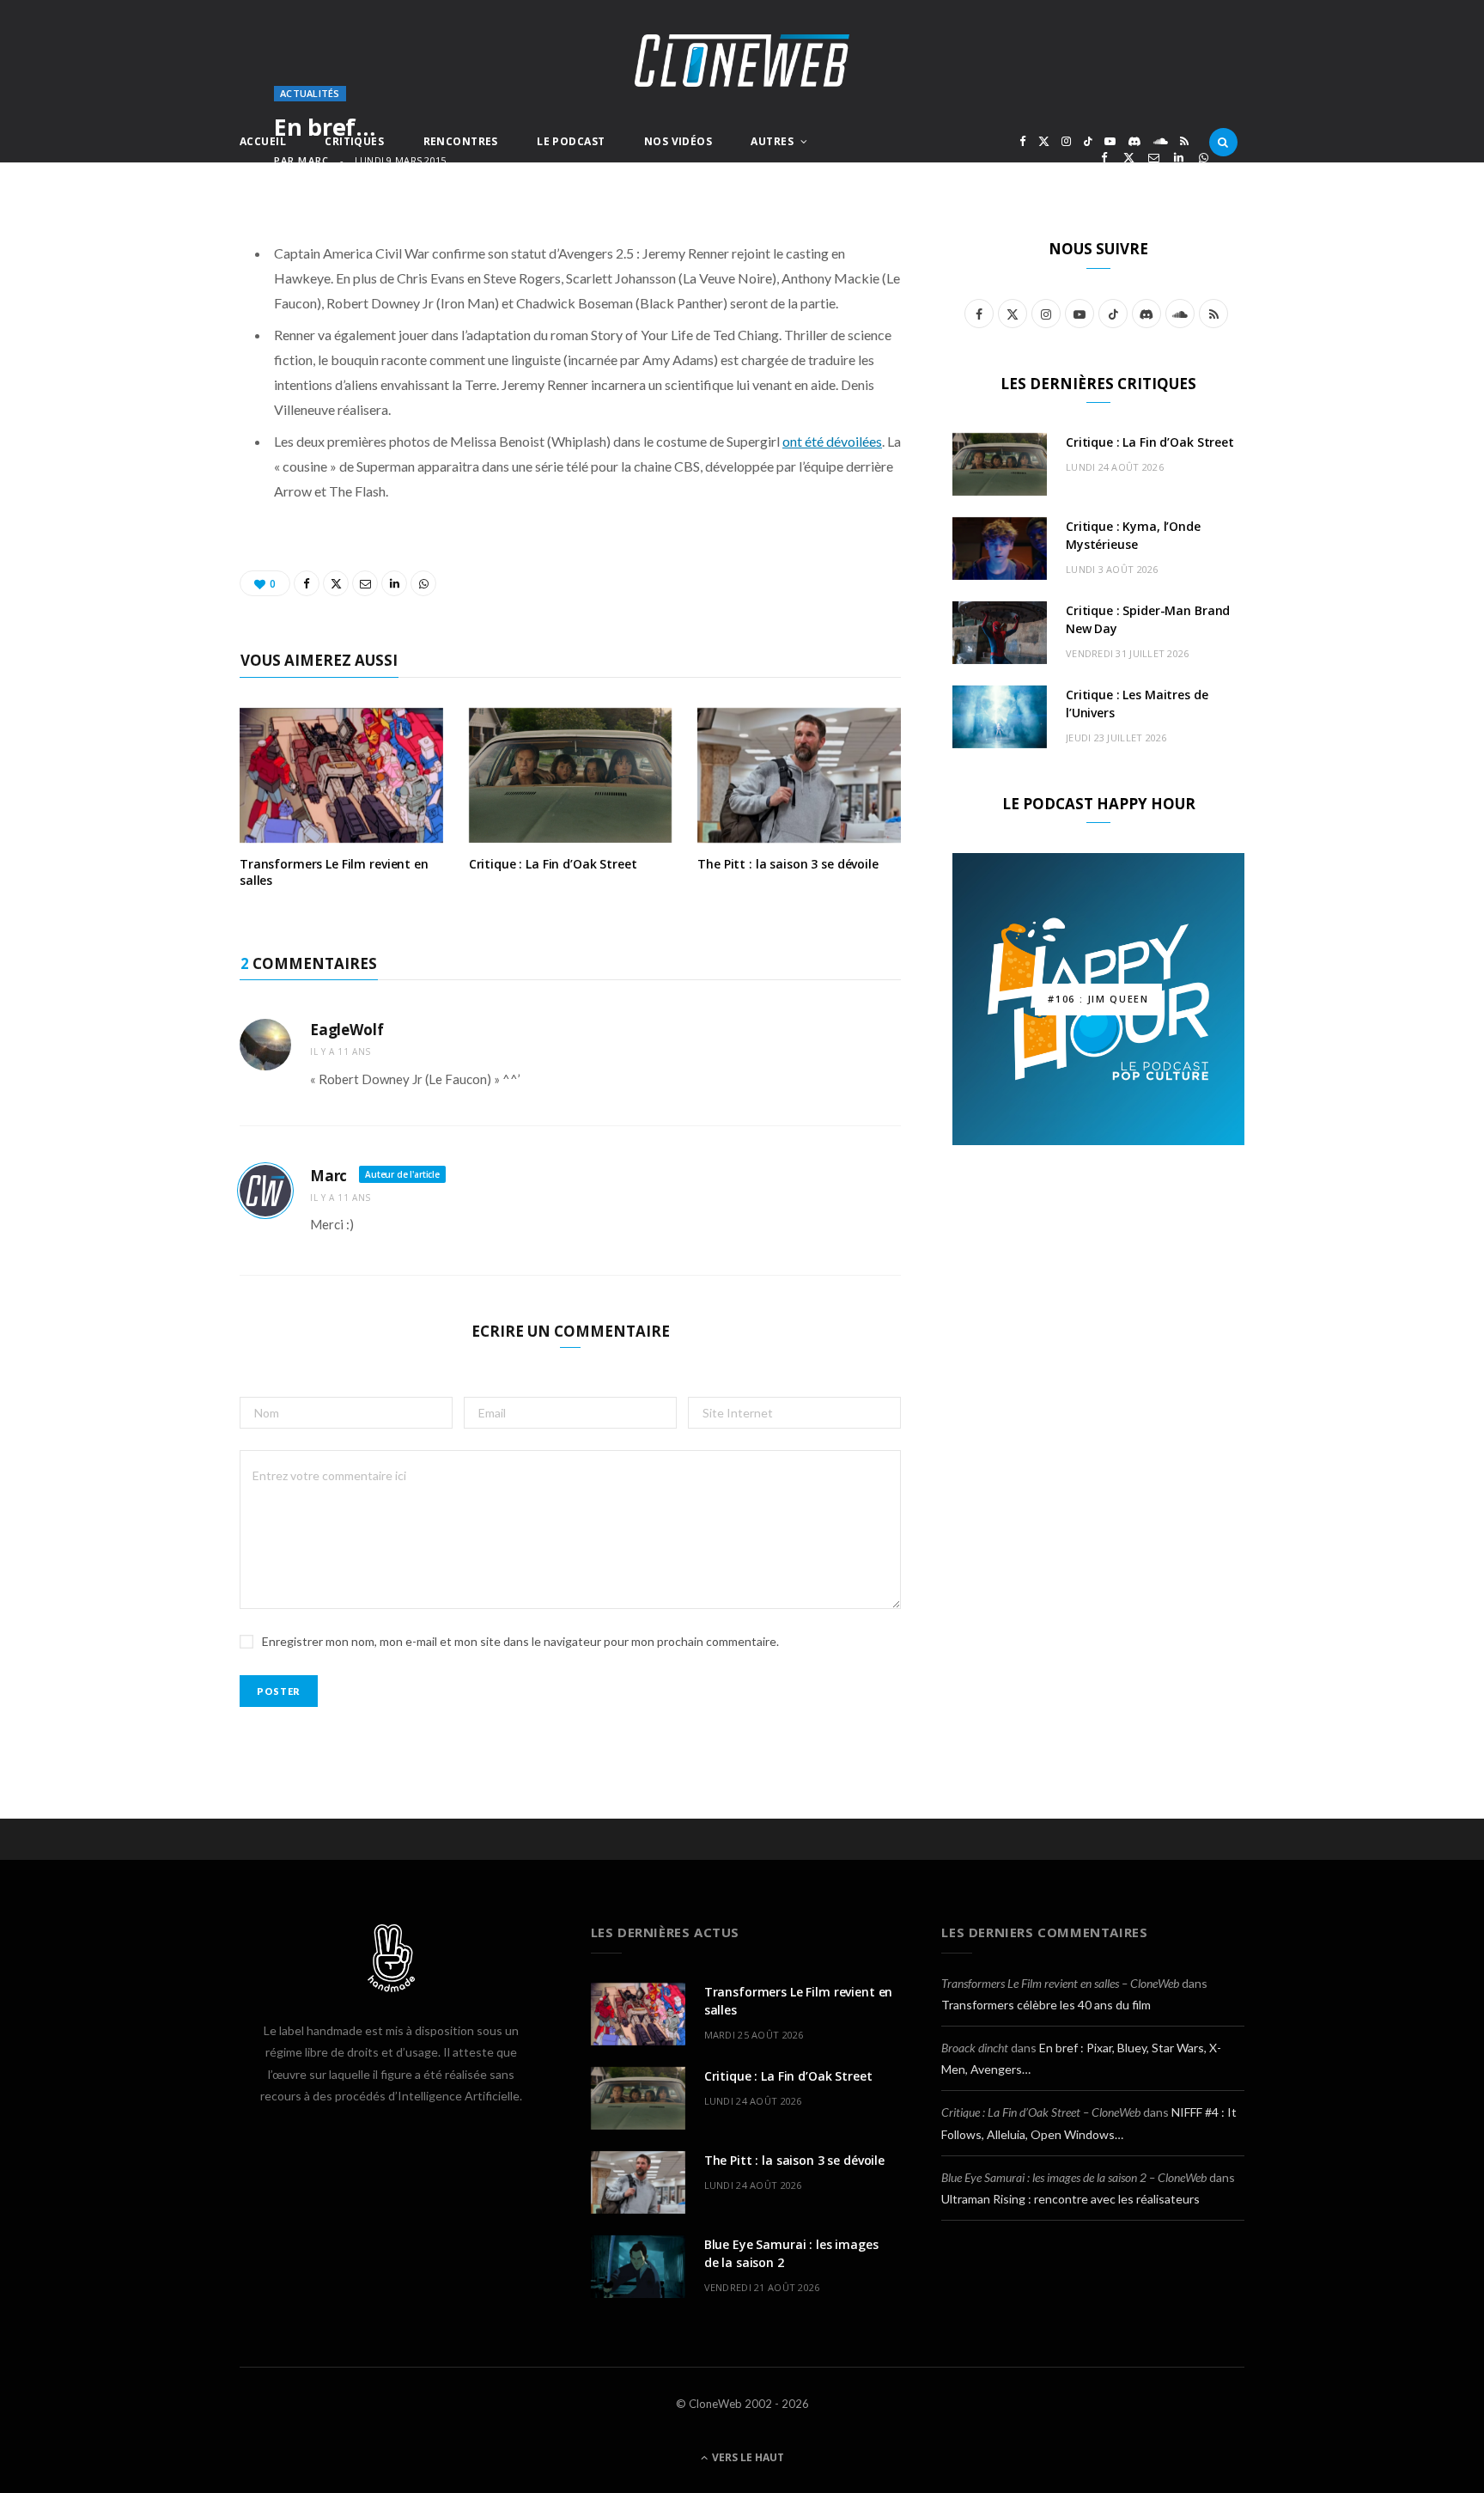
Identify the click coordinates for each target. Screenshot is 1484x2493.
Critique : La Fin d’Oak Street (553, 864)
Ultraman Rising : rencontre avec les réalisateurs (1070, 2199)
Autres (772, 141)
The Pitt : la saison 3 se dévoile (788, 864)
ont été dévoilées (832, 441)
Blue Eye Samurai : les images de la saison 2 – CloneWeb (1074, 2177)
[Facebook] (1104, 158)
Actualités (310, 93)
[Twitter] (1129, 158)
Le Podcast (571, 141)
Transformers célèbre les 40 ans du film (1046, 2005)
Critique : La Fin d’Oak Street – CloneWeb (1041, 2112)
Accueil (263, 141)
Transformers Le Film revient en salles (334, 872)
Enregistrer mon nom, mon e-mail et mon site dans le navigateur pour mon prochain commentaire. (520, 1641)
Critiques (354, 141)
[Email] (1154, 158)
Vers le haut (747, 2457)
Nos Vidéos (678, 141)
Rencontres (461, 141)
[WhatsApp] (1204, 158)
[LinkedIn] (1179, 158)
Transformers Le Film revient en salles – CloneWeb (1060, 1983)
